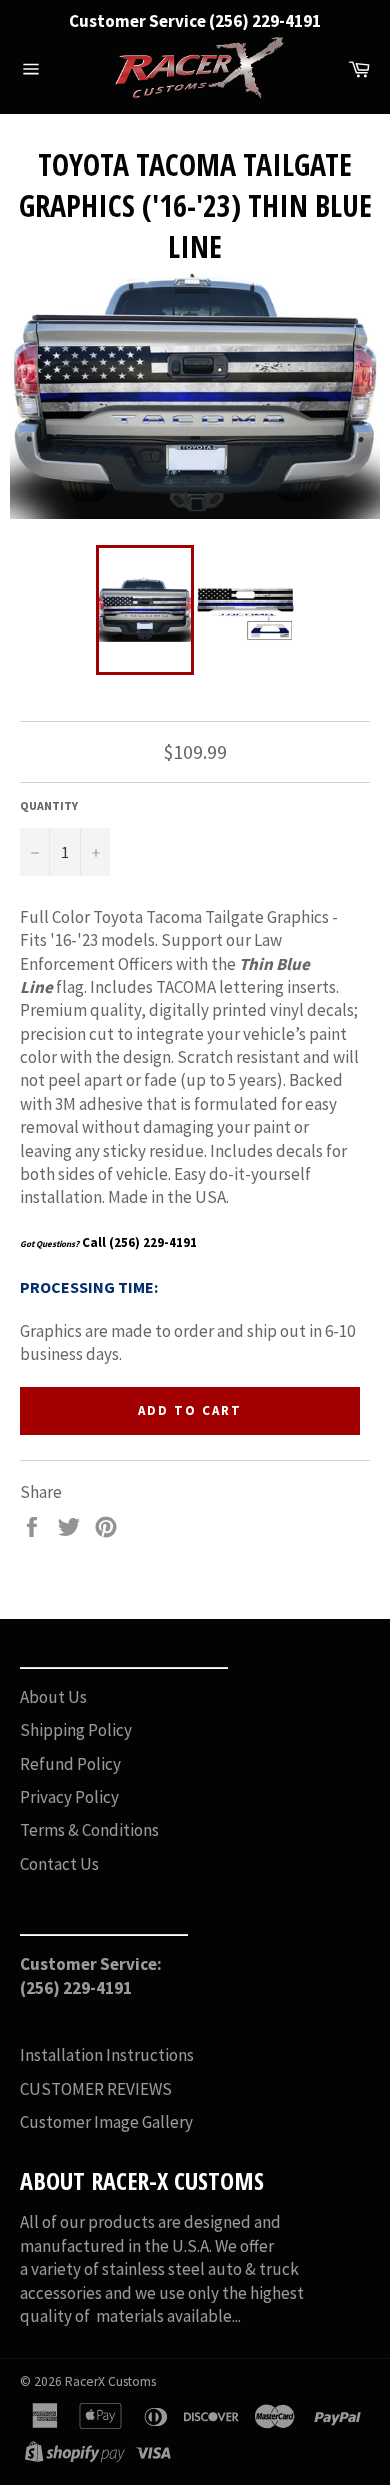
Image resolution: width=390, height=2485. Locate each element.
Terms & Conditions (89, 1830)
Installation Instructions (107, 2055)
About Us (53, 1697)
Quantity (49, 805)
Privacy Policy (69, 1797)
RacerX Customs (110, 2381)
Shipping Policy (76, 1730)
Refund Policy (70, 1764)
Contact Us (59, 1864)
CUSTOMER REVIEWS (96, 2089)
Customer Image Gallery (106, 2122)
